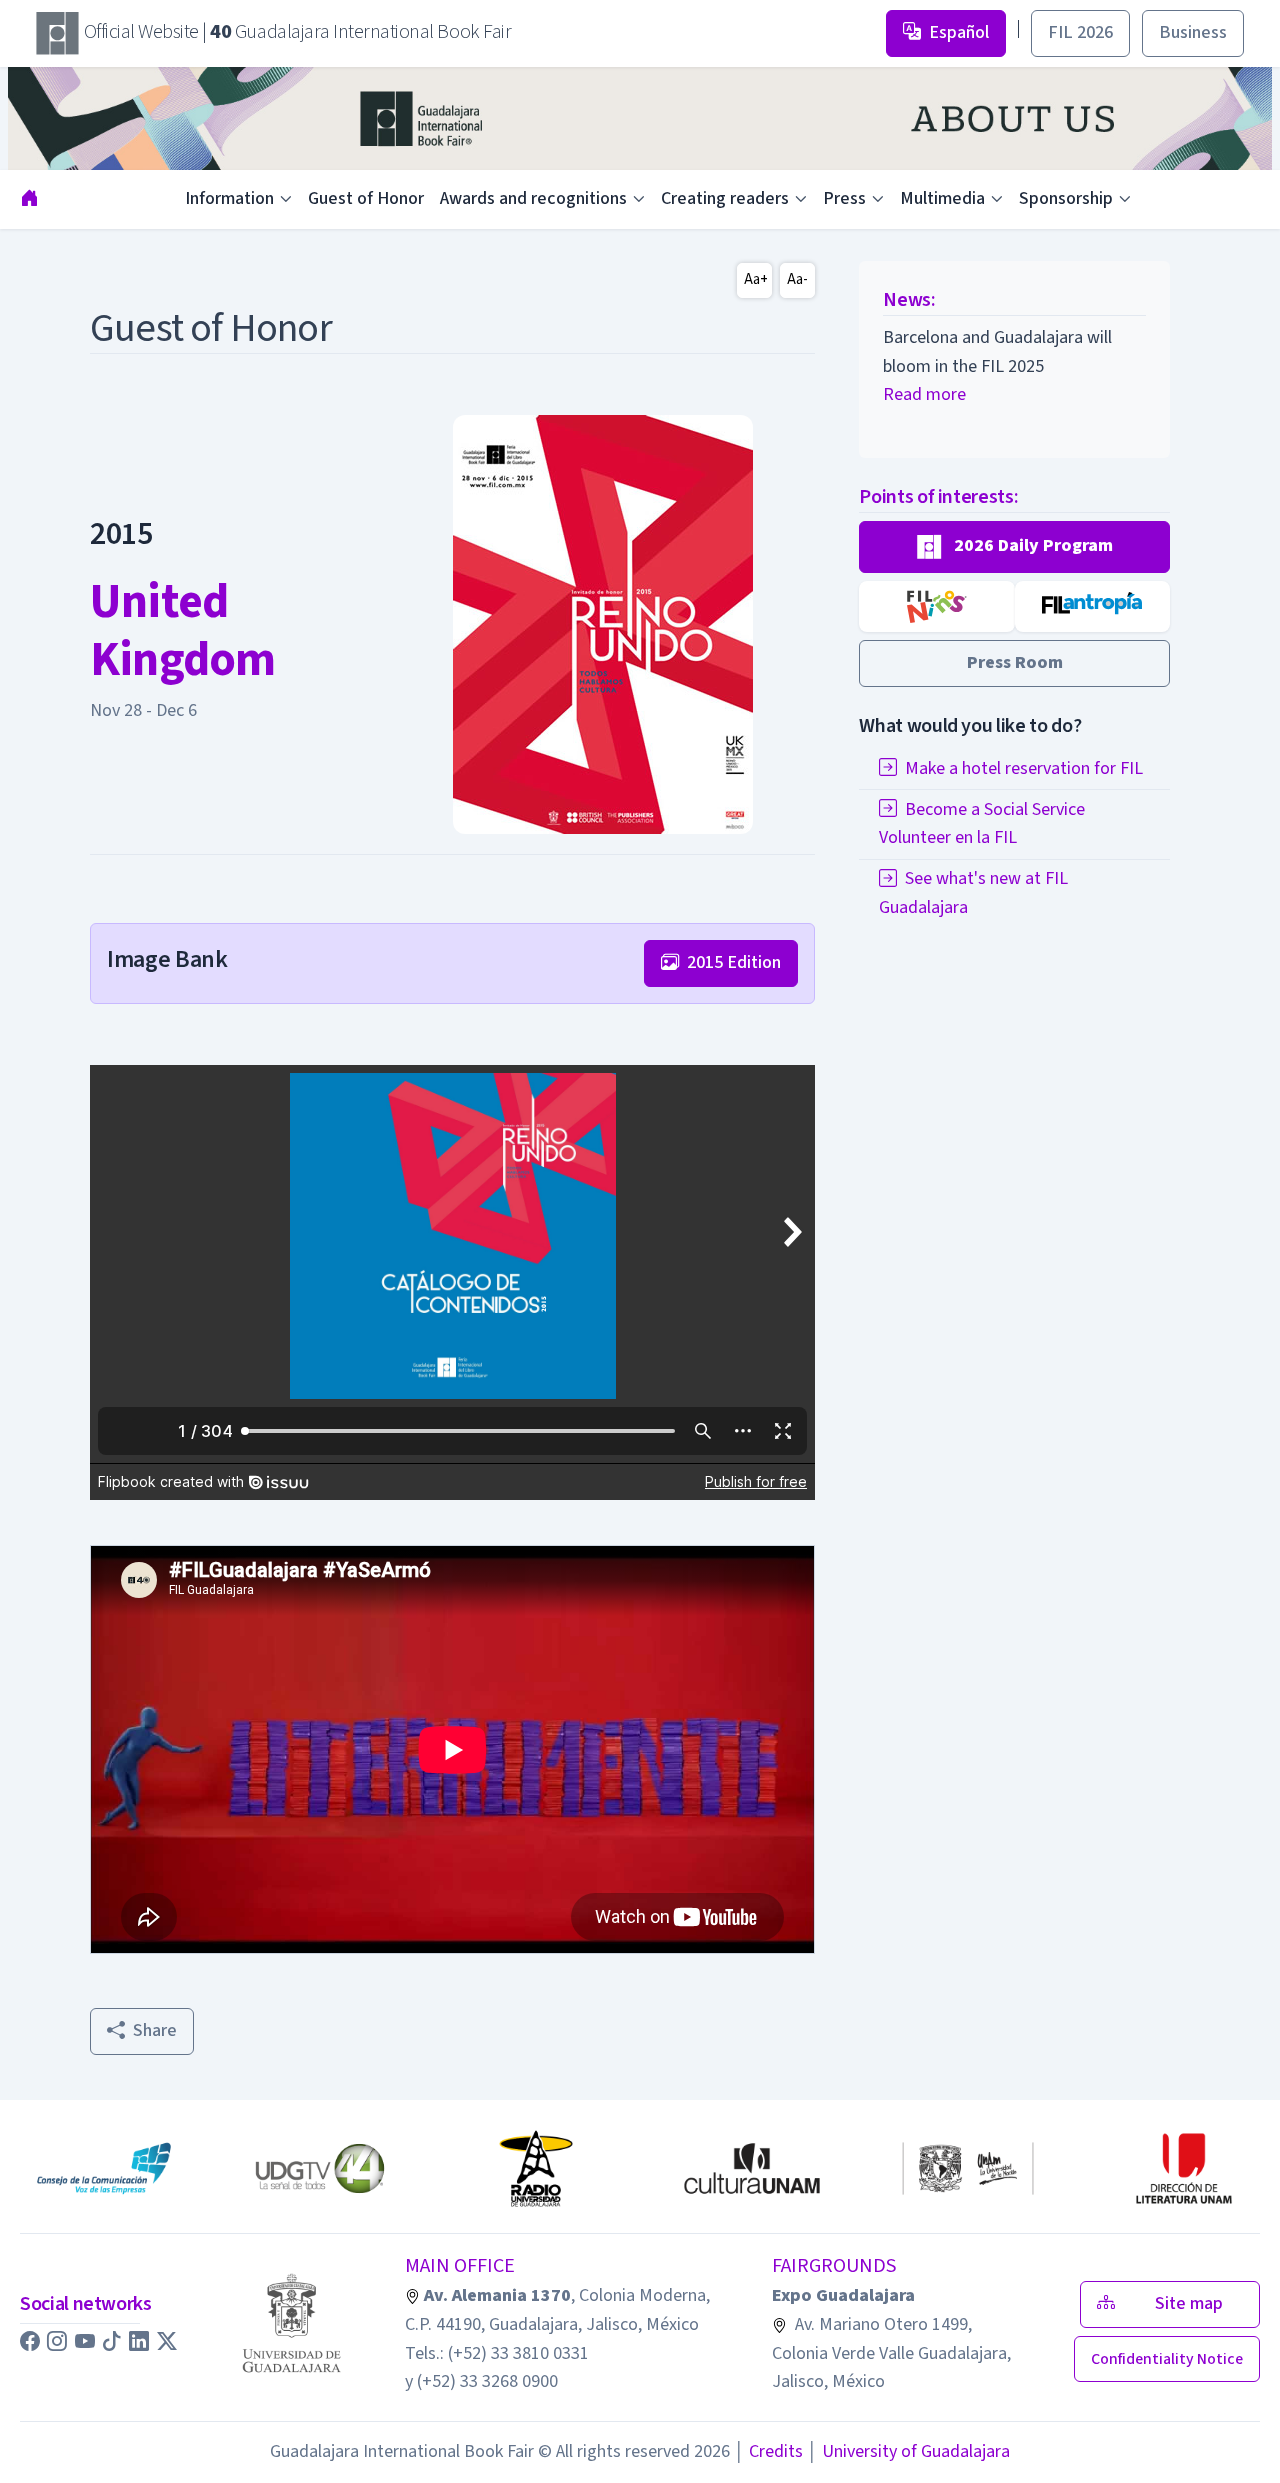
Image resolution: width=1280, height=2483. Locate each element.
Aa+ (756, 279)
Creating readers (725, 198)
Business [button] (1193, 32)
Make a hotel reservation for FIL (1024, 768)
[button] (1014, 547)
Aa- (797, 279)
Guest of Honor (366, 198)
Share (155, 2030)
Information (229, 198)
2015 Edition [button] (734, 962)
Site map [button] (1195, 2303)
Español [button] (959, 32)
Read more (924, 394)
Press (844, 198)
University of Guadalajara (908, 2451)
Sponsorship (1066, 198)
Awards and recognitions (533, 198)
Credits (768, 2451)
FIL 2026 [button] (1080, 32)
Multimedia (942, 198)
